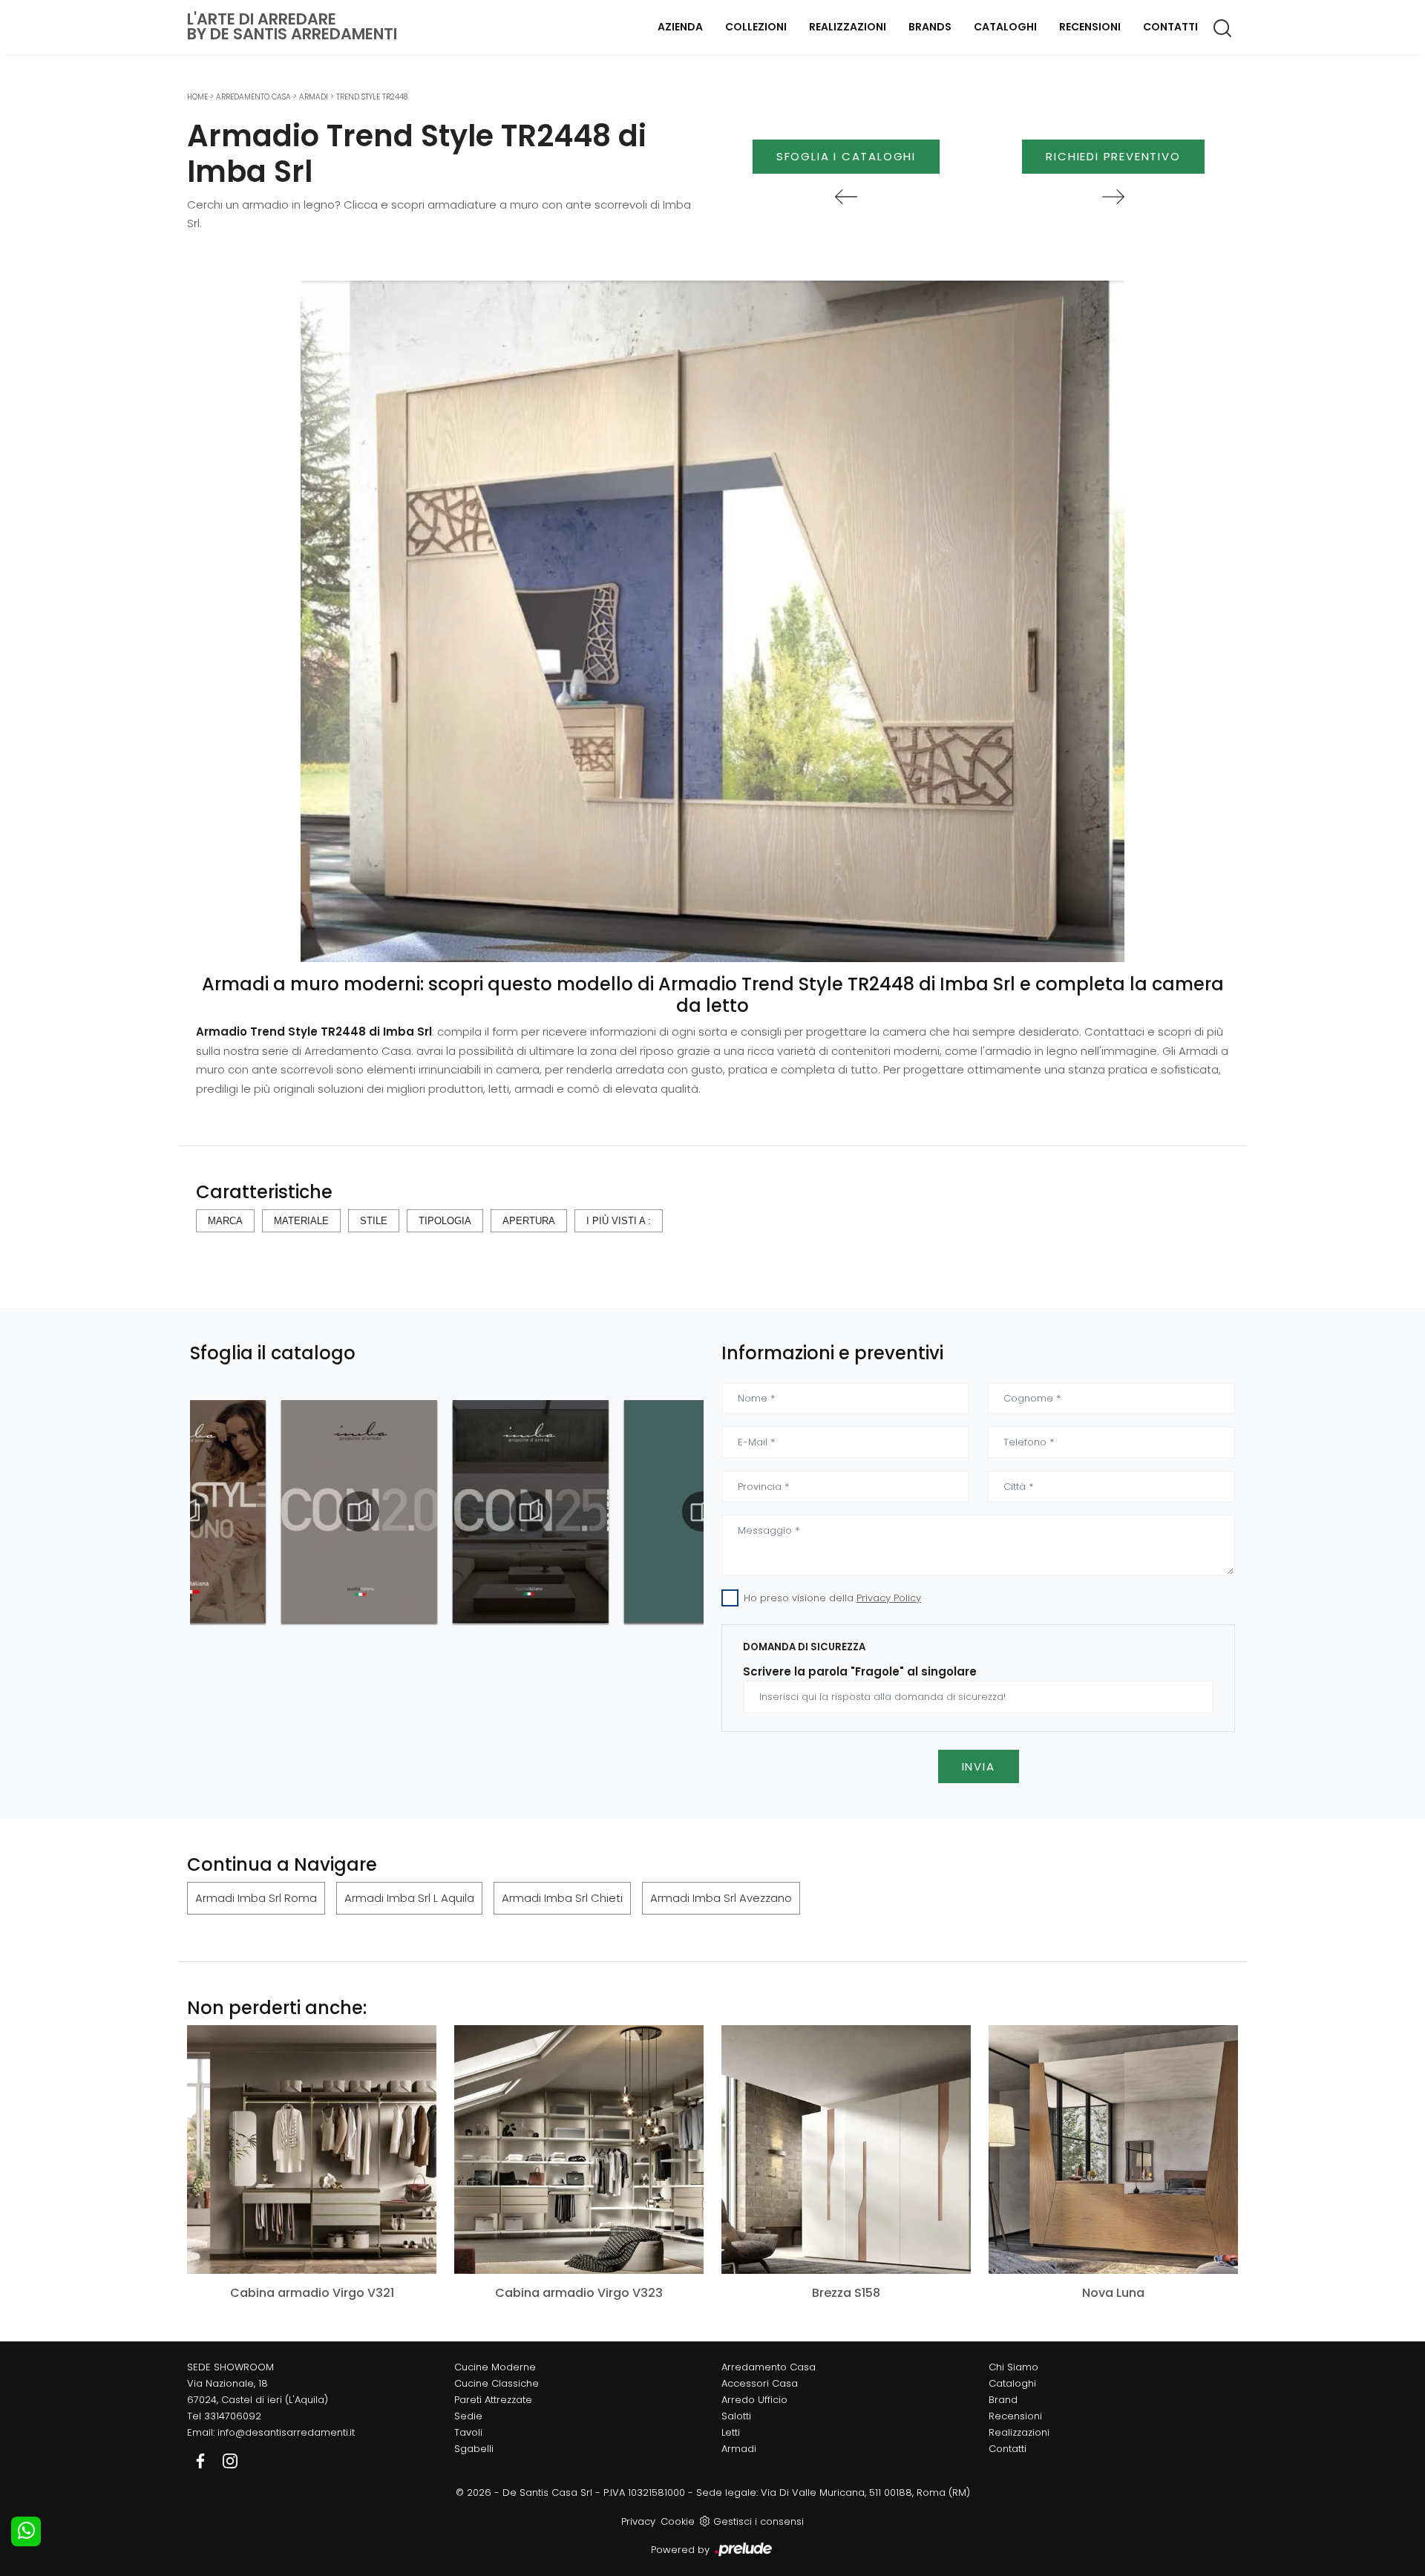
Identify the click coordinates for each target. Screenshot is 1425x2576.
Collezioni (756, 27)
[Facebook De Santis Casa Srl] (202, 2460)
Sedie (468, 2416)
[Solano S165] (1113, 197)
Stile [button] (374, 1221)
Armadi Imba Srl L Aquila (409, 1898)
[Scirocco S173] (846, 197)
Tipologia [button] (445, 1221)
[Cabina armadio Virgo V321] (312, 2150)
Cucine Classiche (497, 2383)
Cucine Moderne (495, 2367)
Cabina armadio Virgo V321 (312, 2293)
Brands (930, 27)
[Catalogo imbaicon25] (439, 1511)
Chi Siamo (1013, 2367)
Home (197, 97)
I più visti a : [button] (619, 1221)
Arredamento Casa (253, 97)
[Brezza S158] (846, 2150)
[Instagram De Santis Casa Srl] (230, 2460)
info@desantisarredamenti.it (286, 2432)
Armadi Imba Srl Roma (256, 1898)
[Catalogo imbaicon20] (268, 1511)
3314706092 (233, 2416)
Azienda (680, 27)
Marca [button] (225, 1221)
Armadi (314, 97)
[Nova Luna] (1113, 2150)
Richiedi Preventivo (1113, 156)
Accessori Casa (760, 2383)
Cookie (678, 2521)
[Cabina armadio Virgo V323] (579, 2150)
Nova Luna (1113, 2293)
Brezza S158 (846, 2293)
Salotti (736, 2416)
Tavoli (468, 2432)
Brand (1003, 2400)
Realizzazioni (848, 27)
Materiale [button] (301, 1221)
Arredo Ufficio (754, 2400)
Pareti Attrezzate (493, 2400)
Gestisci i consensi (759, 2521)
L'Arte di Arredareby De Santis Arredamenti (292, 27)
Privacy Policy (889, 1598)
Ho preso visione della (832, 1598)
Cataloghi (1005, 27)
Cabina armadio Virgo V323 (579, 2293)
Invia (979, 1766)
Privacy (638, 2521)
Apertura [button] (529, 1221)
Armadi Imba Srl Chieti (562, 1898)
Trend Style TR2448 (372, 97)
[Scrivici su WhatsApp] (26, 2531)
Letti (731, 2432)
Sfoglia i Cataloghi (846, 156)
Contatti (1170, 27)
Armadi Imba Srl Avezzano (721, 1898)
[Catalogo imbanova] (611, 1511)
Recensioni (1090, 27)
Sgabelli (474, 2449)
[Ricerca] (1223, 27)
